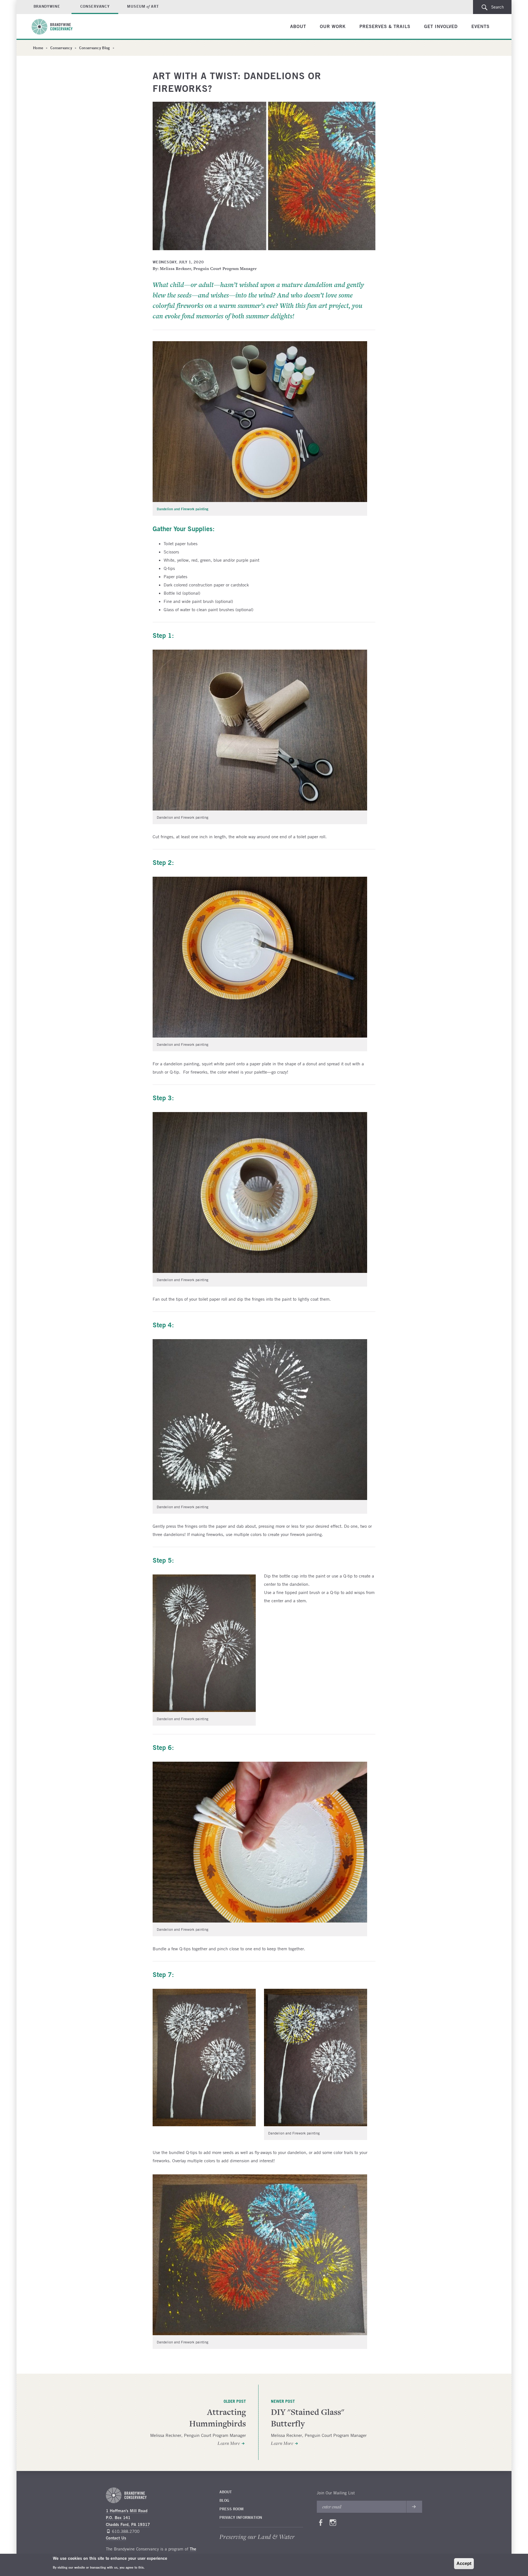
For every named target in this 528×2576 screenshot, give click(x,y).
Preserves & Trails (385, 26)
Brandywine (47, 6)
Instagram (333, 2524)
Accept (464, 2563)
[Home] (55, 27)
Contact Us (116, 2538)
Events (480, 26)
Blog (224, 2500)
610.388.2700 (126, 2531)
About (298, 26)
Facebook (321, 2524)
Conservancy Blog (94, 48)
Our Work (333, 26)
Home (38, 48)
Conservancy (95, 6)
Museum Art (143, 6)
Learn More (229, 2443)
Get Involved (441, 26)
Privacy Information (241, 2517)
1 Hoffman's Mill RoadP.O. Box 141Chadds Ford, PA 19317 (128, 2518)
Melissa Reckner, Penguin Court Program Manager (198, 2435)
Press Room (232, 2509)
